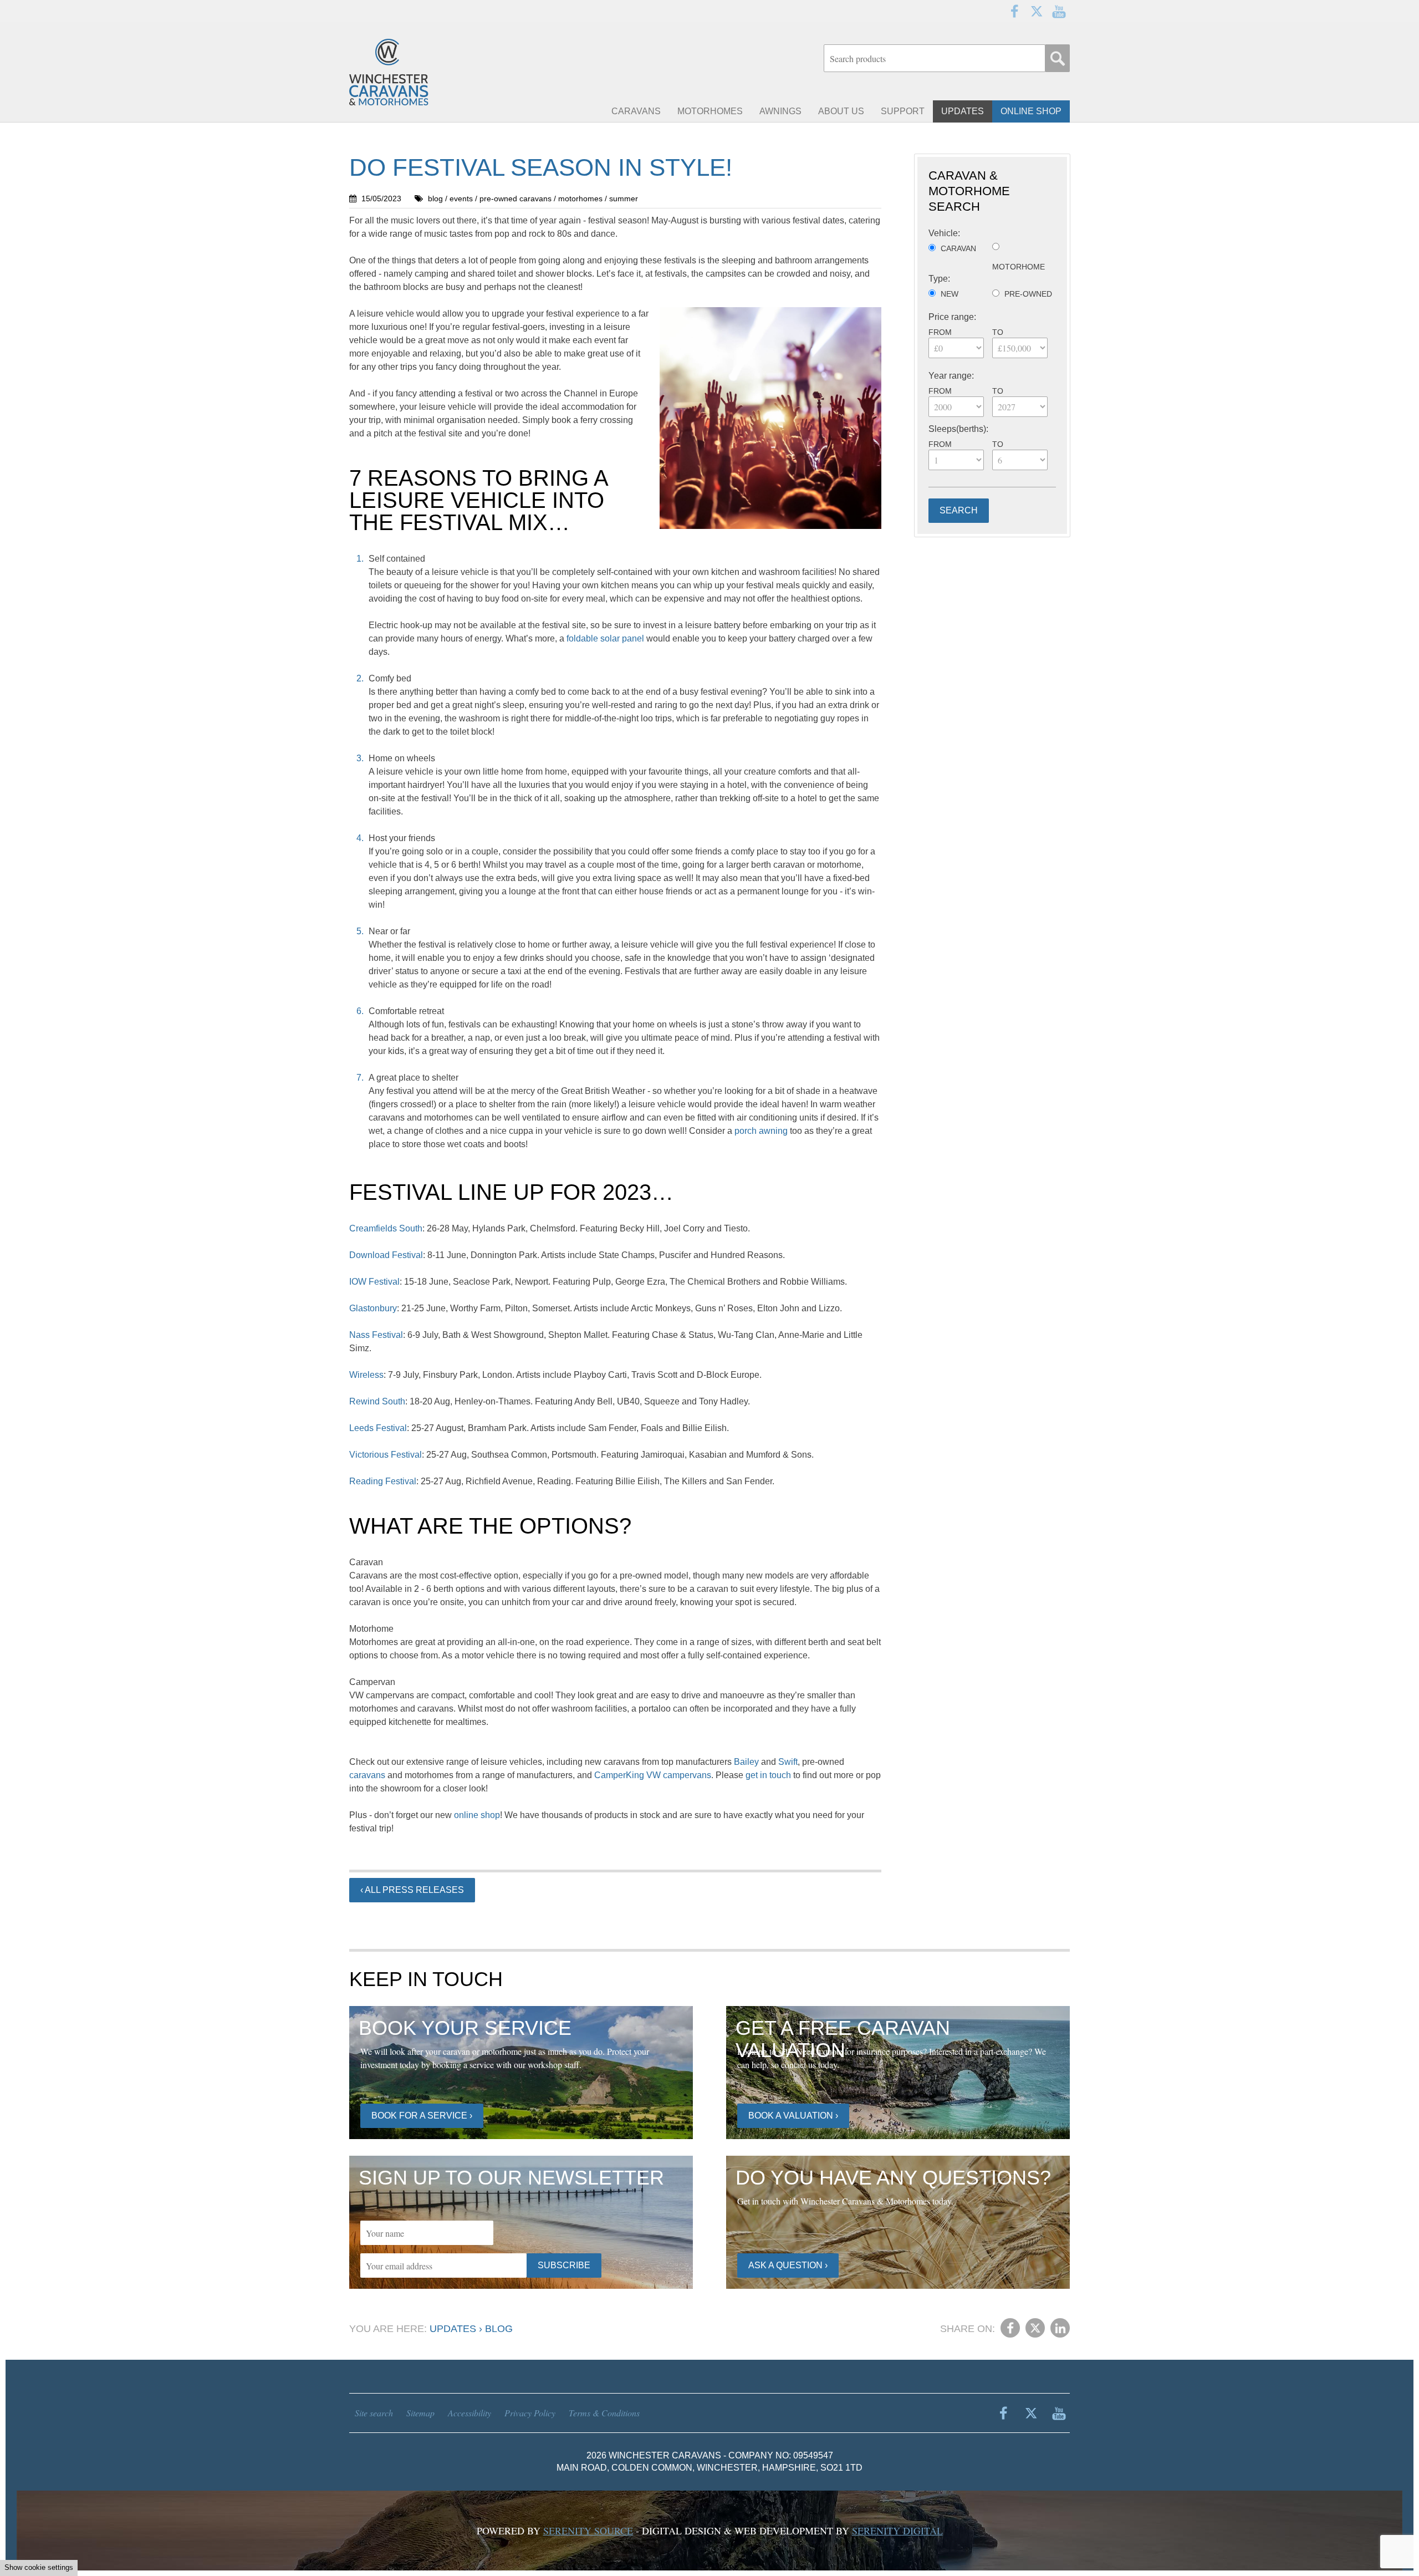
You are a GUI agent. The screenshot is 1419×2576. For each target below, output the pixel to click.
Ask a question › (788, 2265)
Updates (453, 2329)
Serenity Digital (897, 2531)
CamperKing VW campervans (653, 1775)
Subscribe (564, 2265)
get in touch (768, 1775)
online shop (477, 1815)
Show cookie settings (39, 2567)
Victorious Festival (386, 1455)
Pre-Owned (1028, 294)
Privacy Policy (530, 2413)
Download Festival (386, 1255)
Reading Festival (383, 1481)
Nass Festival (376, 1335)
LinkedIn (1060, 2328)
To (998, 332)
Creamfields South (386, 1228)
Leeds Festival (378, 1428)
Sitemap (420, 2413)
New (950, 294)
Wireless (366, 1375)
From (940, 332)
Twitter (1037, 11)
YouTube (1059, 11)
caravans (367, 1775)
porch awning (761, 1131)
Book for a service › (422, 2116)
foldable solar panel (605, 638)
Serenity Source (588, 2531)
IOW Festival (374, 1282)
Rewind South (377, 1401)
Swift (788, 1762)
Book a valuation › (793, 2116)
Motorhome (1019, 267)
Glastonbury (373, 1308)
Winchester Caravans (416, 72)
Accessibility (469, 2413)
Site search (374, 2413)
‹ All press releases (412, 1890)
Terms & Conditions (604, 2413)
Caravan (958, 248)
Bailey (746, 1762)
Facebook (1014, 11)
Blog (499, 2329)
